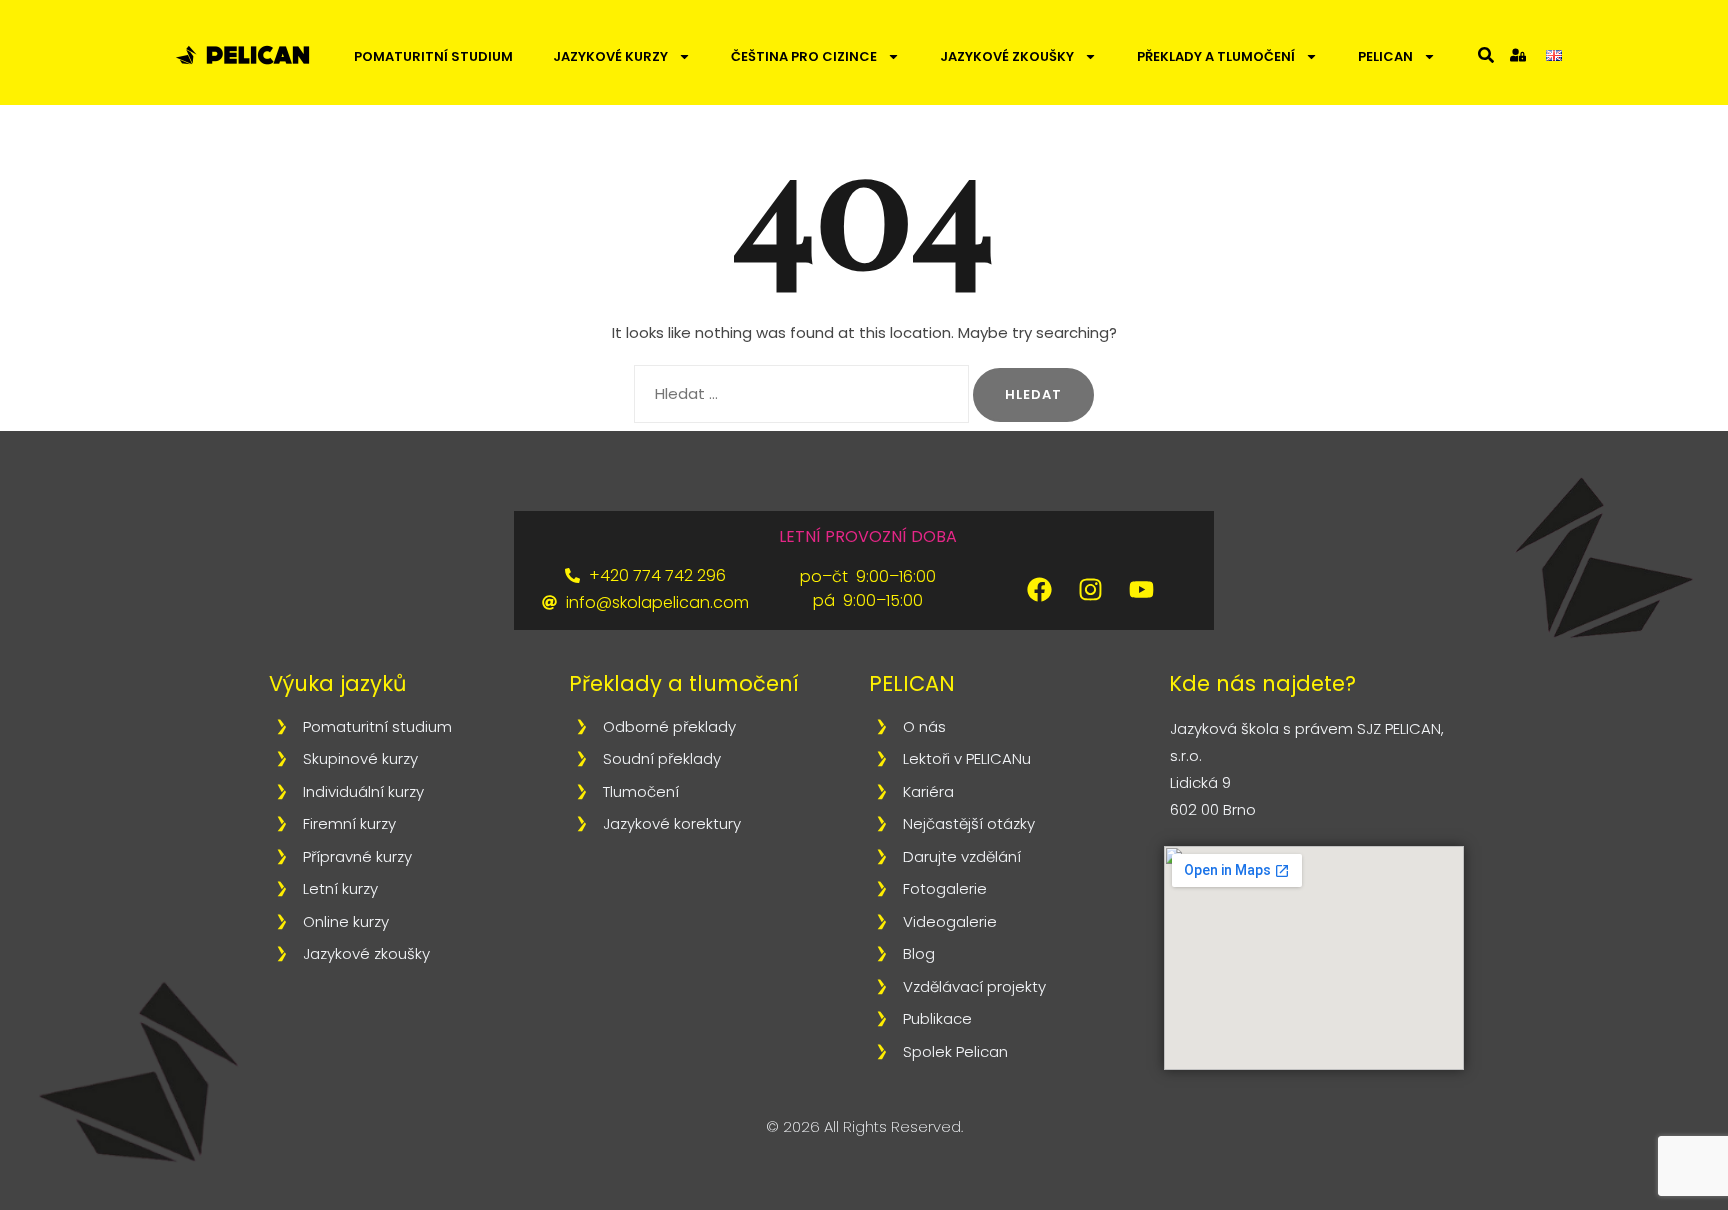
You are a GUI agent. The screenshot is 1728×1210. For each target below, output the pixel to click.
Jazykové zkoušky (1007, 56)
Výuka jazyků (337, 683)
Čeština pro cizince (804, 56)
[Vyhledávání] (801, 394)
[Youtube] (1142, 589)
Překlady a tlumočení (1216, 56)
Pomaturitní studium (433, 56)
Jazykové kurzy (610, 56)
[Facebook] (1040, 589)
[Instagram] (1091, 589)
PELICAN (912, 683)
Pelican (1385, 56)
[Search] (1486, 55)
